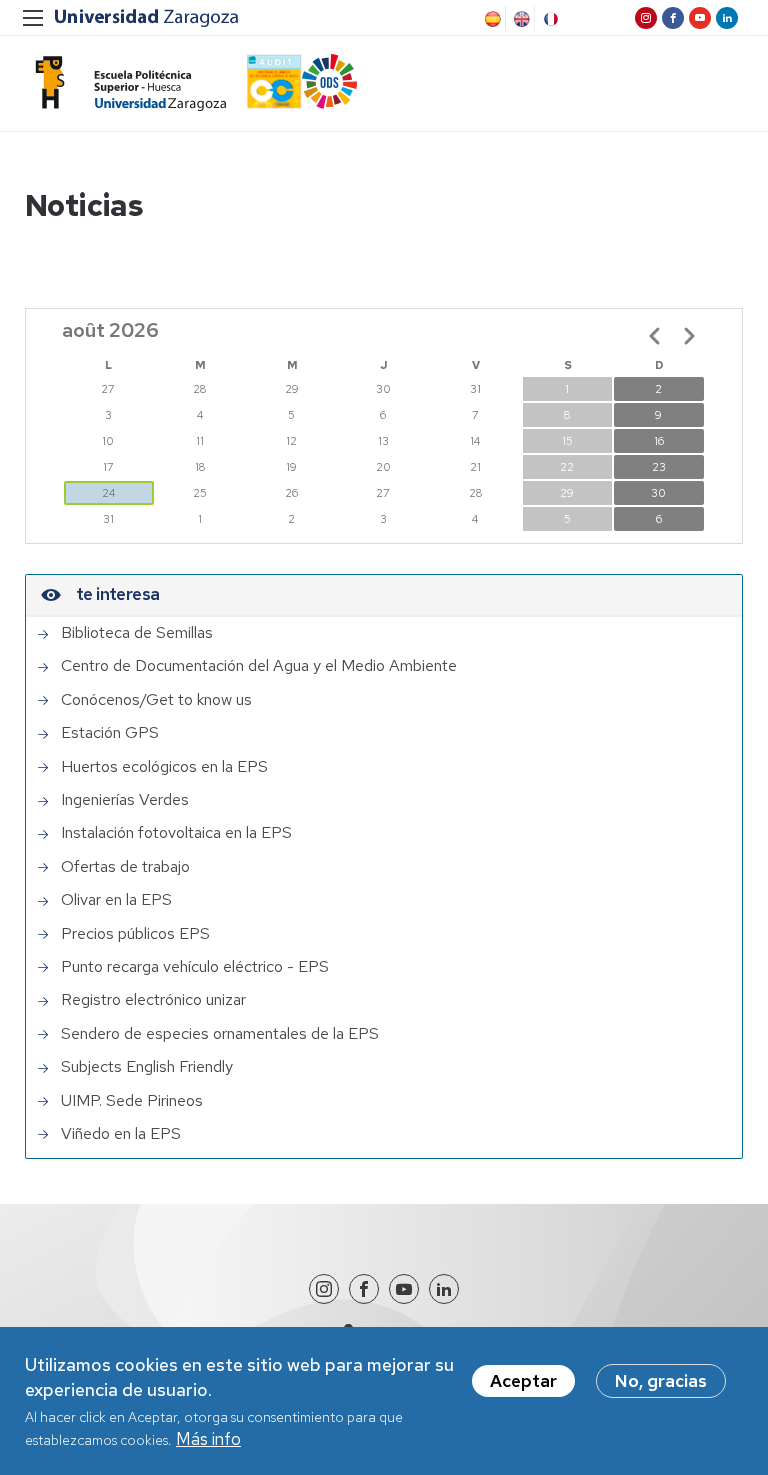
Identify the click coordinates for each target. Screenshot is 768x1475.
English (520, 19)
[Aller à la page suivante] (689, 336)
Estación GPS (110, 733)
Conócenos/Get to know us (156, 700)
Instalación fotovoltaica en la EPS (176, 833)
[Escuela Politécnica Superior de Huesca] (125, 83)
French (549, 19)
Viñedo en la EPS (121, 1134)
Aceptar (523, 1381)
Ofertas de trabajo (125, 867)
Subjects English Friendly (147, 1067)
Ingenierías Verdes (125, 800)
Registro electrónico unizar (153, 1000)
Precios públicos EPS (135, 934)
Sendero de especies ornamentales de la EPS (220, 1034)
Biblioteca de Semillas (137, 633)
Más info (208, 1439)
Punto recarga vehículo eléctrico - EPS (195, 967)
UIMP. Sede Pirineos (132, 1101)
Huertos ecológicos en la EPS (164, 767)
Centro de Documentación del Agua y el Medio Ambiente (259, 666)
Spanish (491, 19)
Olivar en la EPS (116, 900)
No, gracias (661, 1381)
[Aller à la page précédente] (655, 336)
